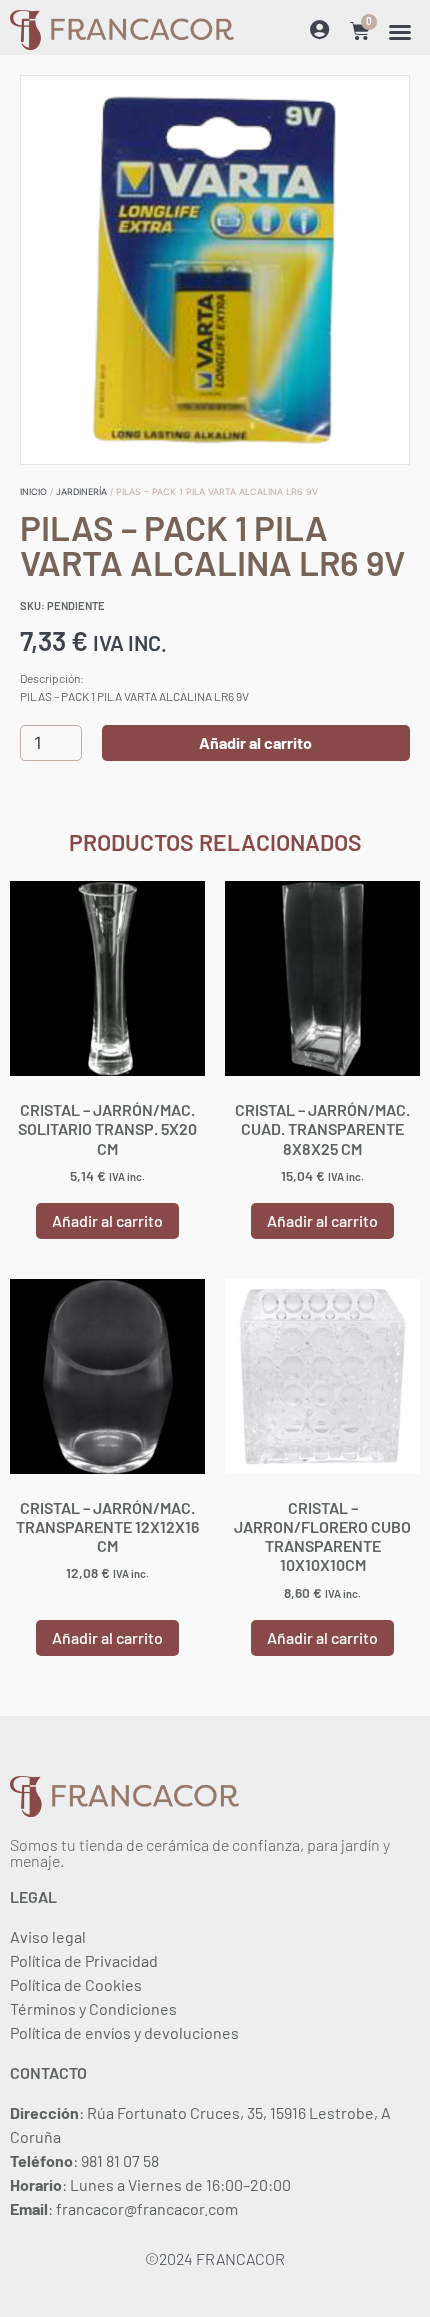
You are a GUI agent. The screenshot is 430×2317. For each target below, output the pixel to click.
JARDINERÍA (81, 491)
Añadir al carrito (255, 742)
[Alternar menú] (400, 32)
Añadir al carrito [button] (107, 1220)
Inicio (33, 491)
